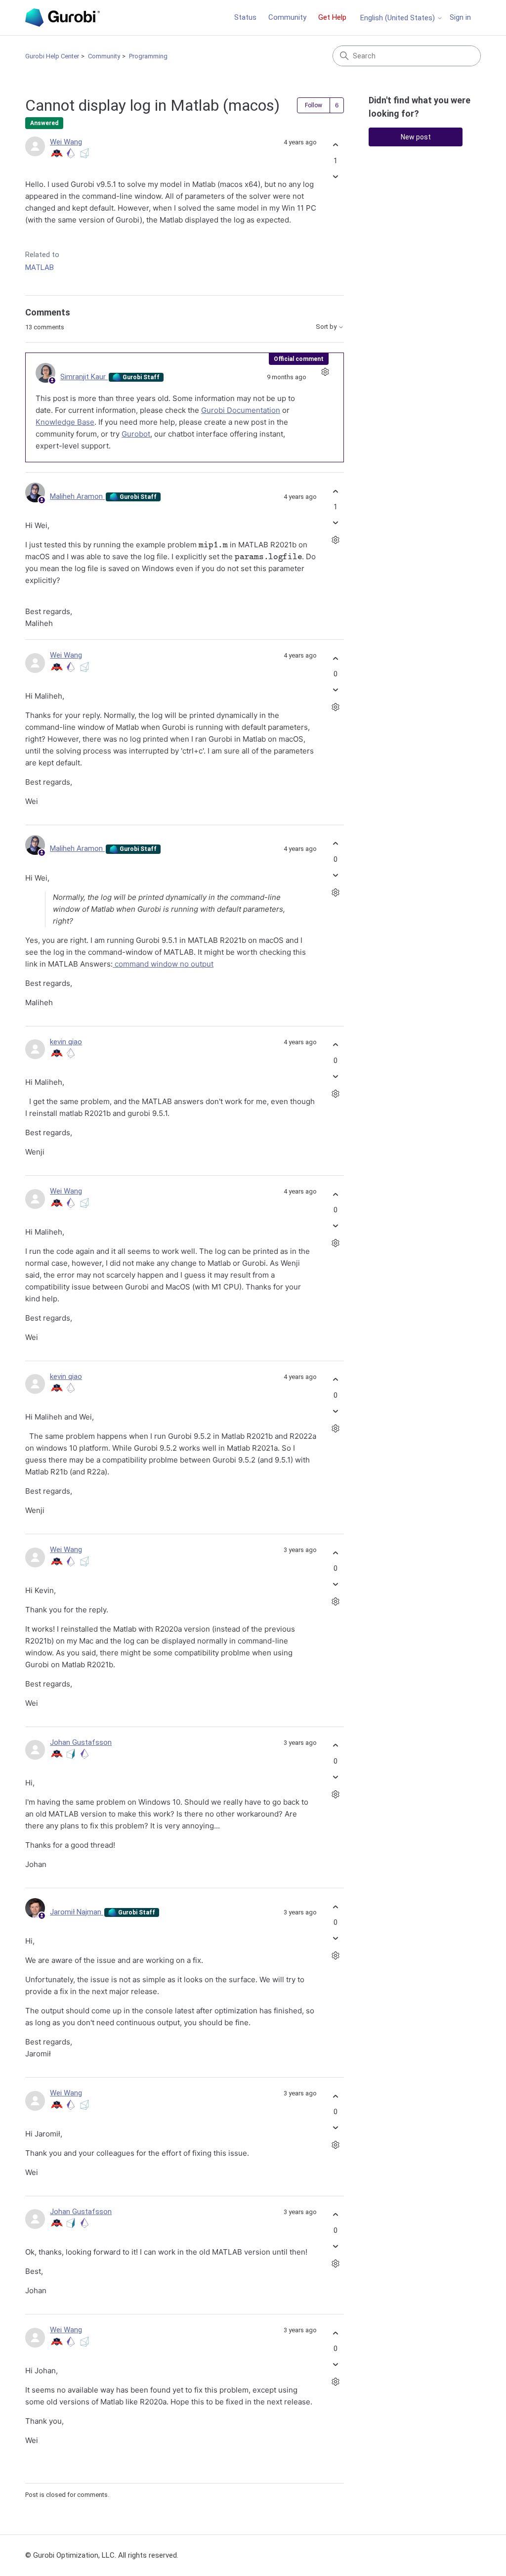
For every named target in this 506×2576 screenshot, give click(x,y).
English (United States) (399, 18)
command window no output (163, 964)
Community (287, 17)
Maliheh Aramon (77, 496)
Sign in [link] (460, 17)
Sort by (327, 327)
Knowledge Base (65, 422)
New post (416, 137)
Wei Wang (66, 142)
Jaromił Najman (77, 1912)
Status (245, 17)
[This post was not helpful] (335, 176)
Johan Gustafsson (81, 1742)
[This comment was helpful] (335, 491)
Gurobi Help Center (52, 56)
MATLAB (40, 267)
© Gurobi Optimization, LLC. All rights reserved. (102, 2555)
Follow (314, 105)
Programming (148, 56)
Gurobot (136, 434)
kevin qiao (66, 1042)
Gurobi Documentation (241, 410)
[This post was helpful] (335, 145)
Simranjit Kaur (84, 377)
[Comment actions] (325, 372)
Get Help (332, 17)
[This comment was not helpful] (335, 523)
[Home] (62, 18)
